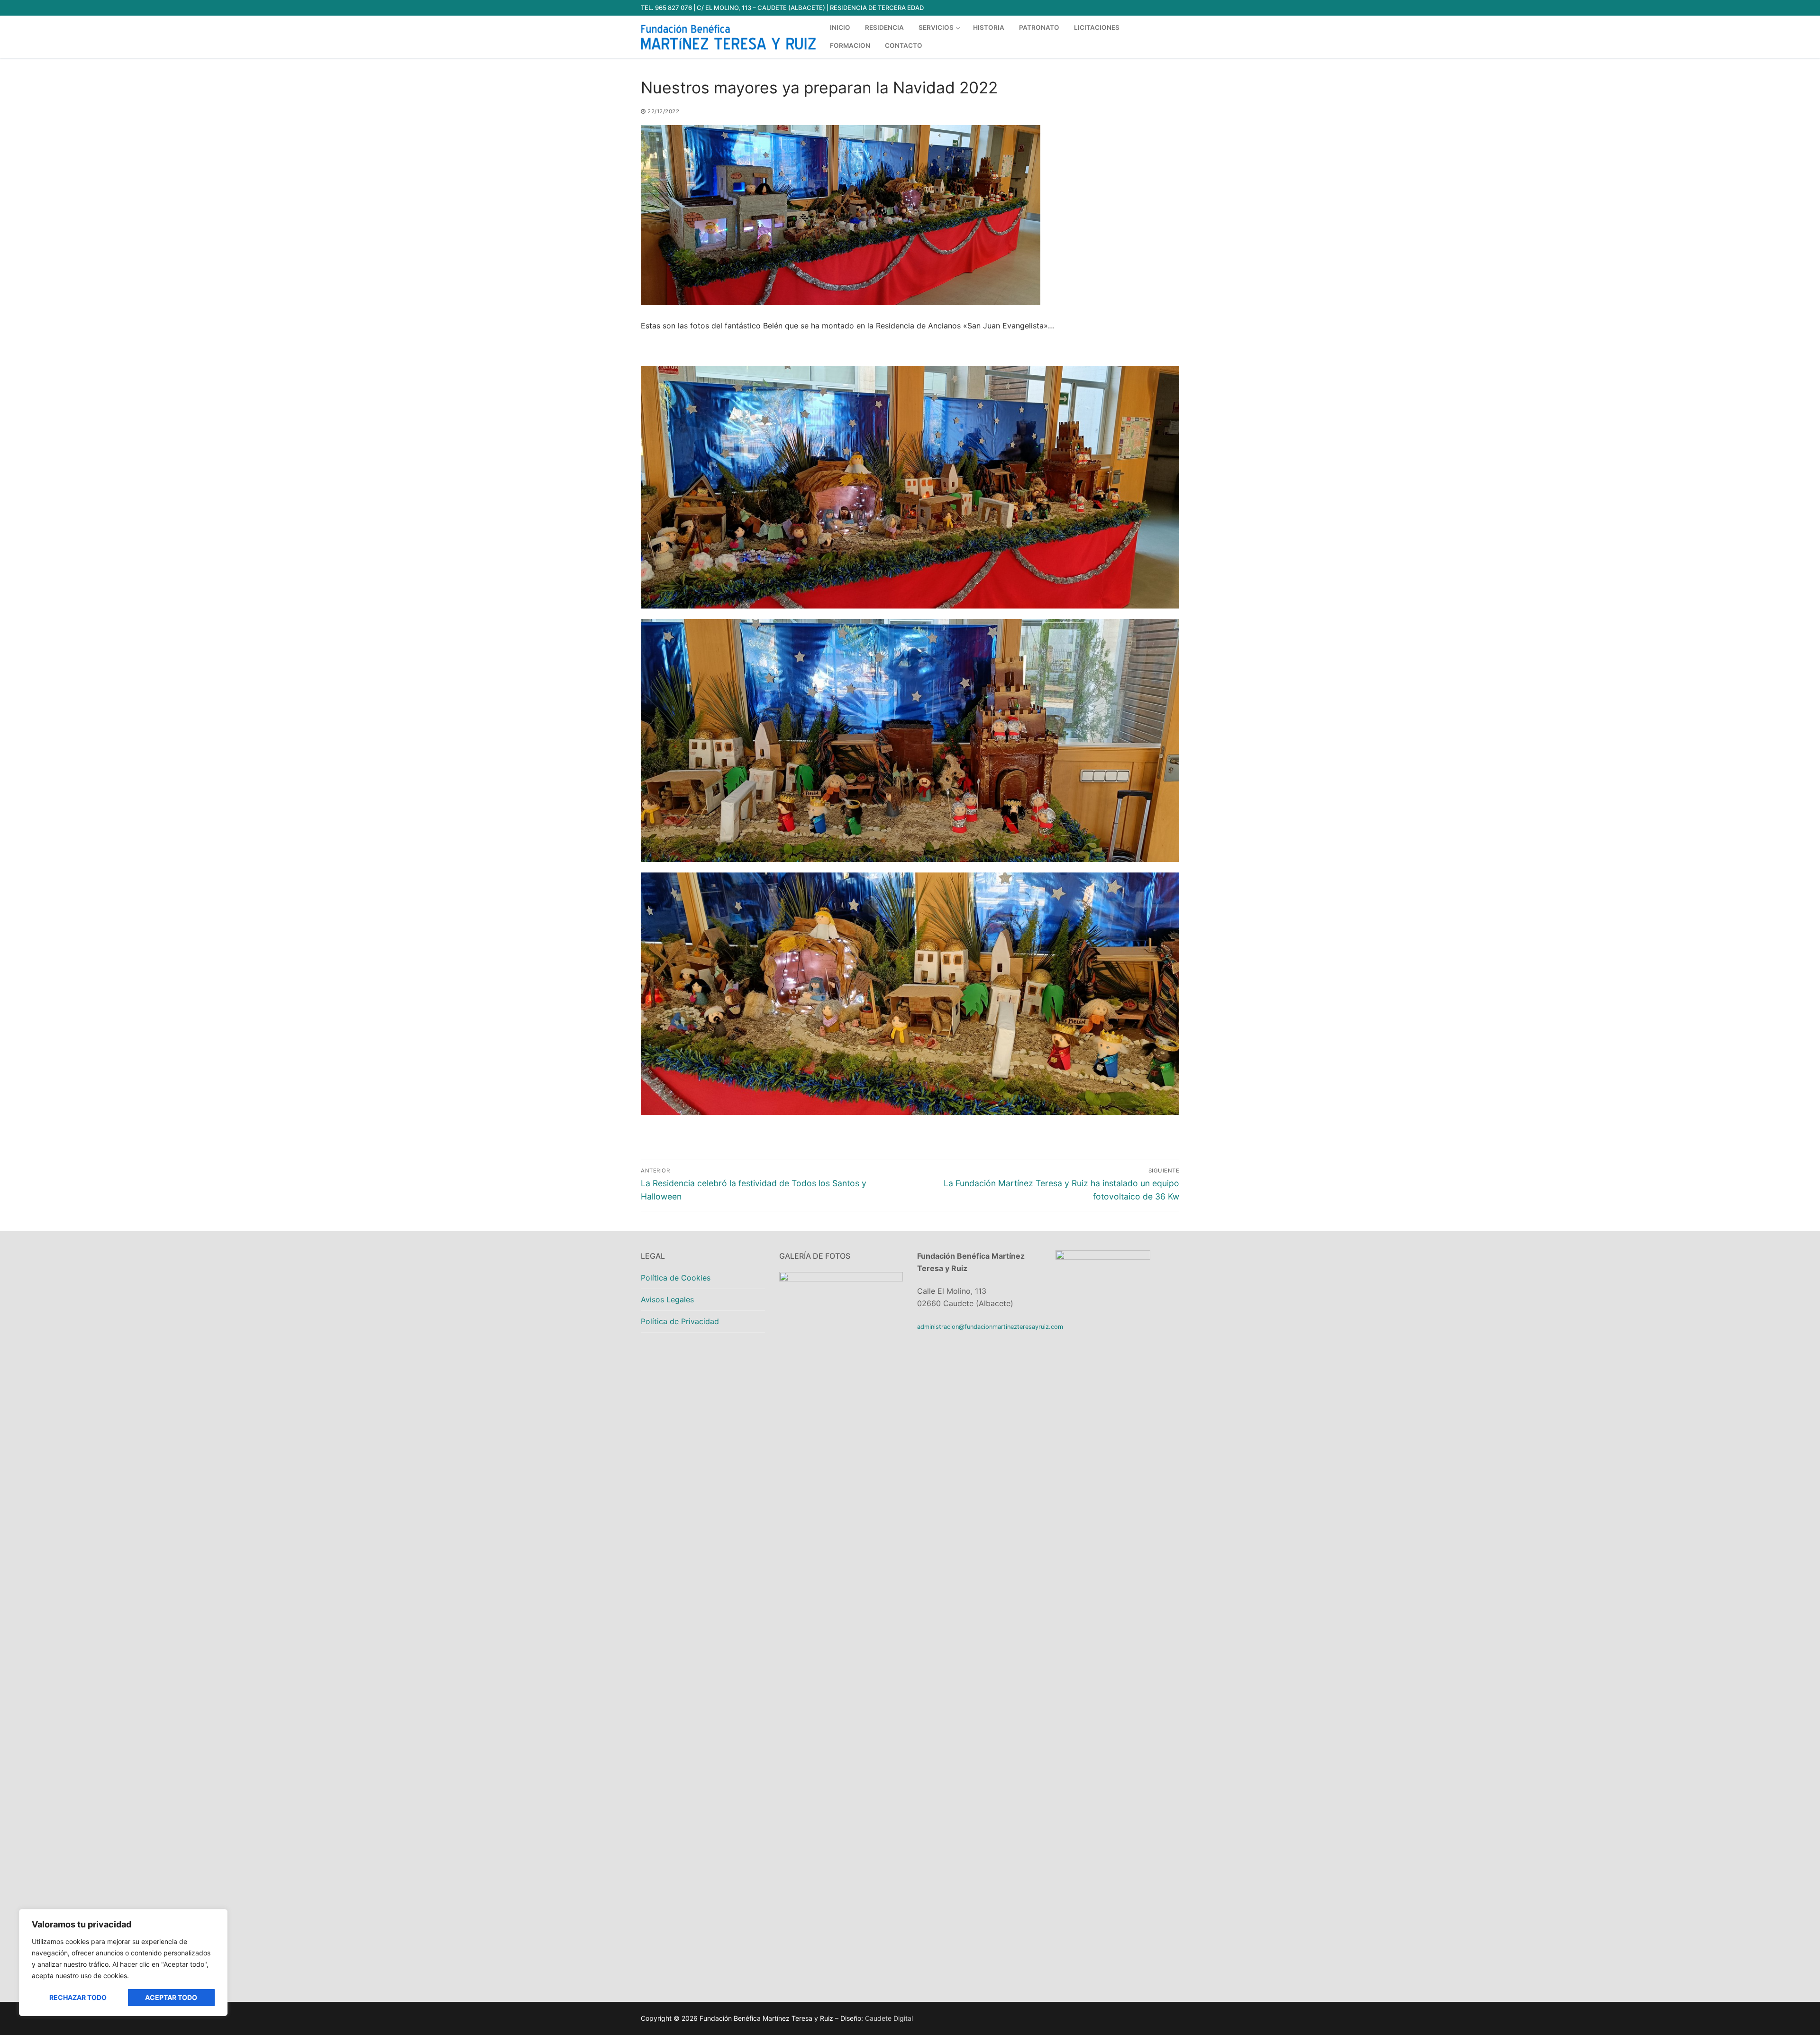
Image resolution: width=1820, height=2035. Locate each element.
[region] (123, 1962)
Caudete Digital (889, 2018)
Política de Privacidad (680, 1321)
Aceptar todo (171, 1997)
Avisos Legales (667, 1299)
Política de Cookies (676, 1278)
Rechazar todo (78, 1997)
